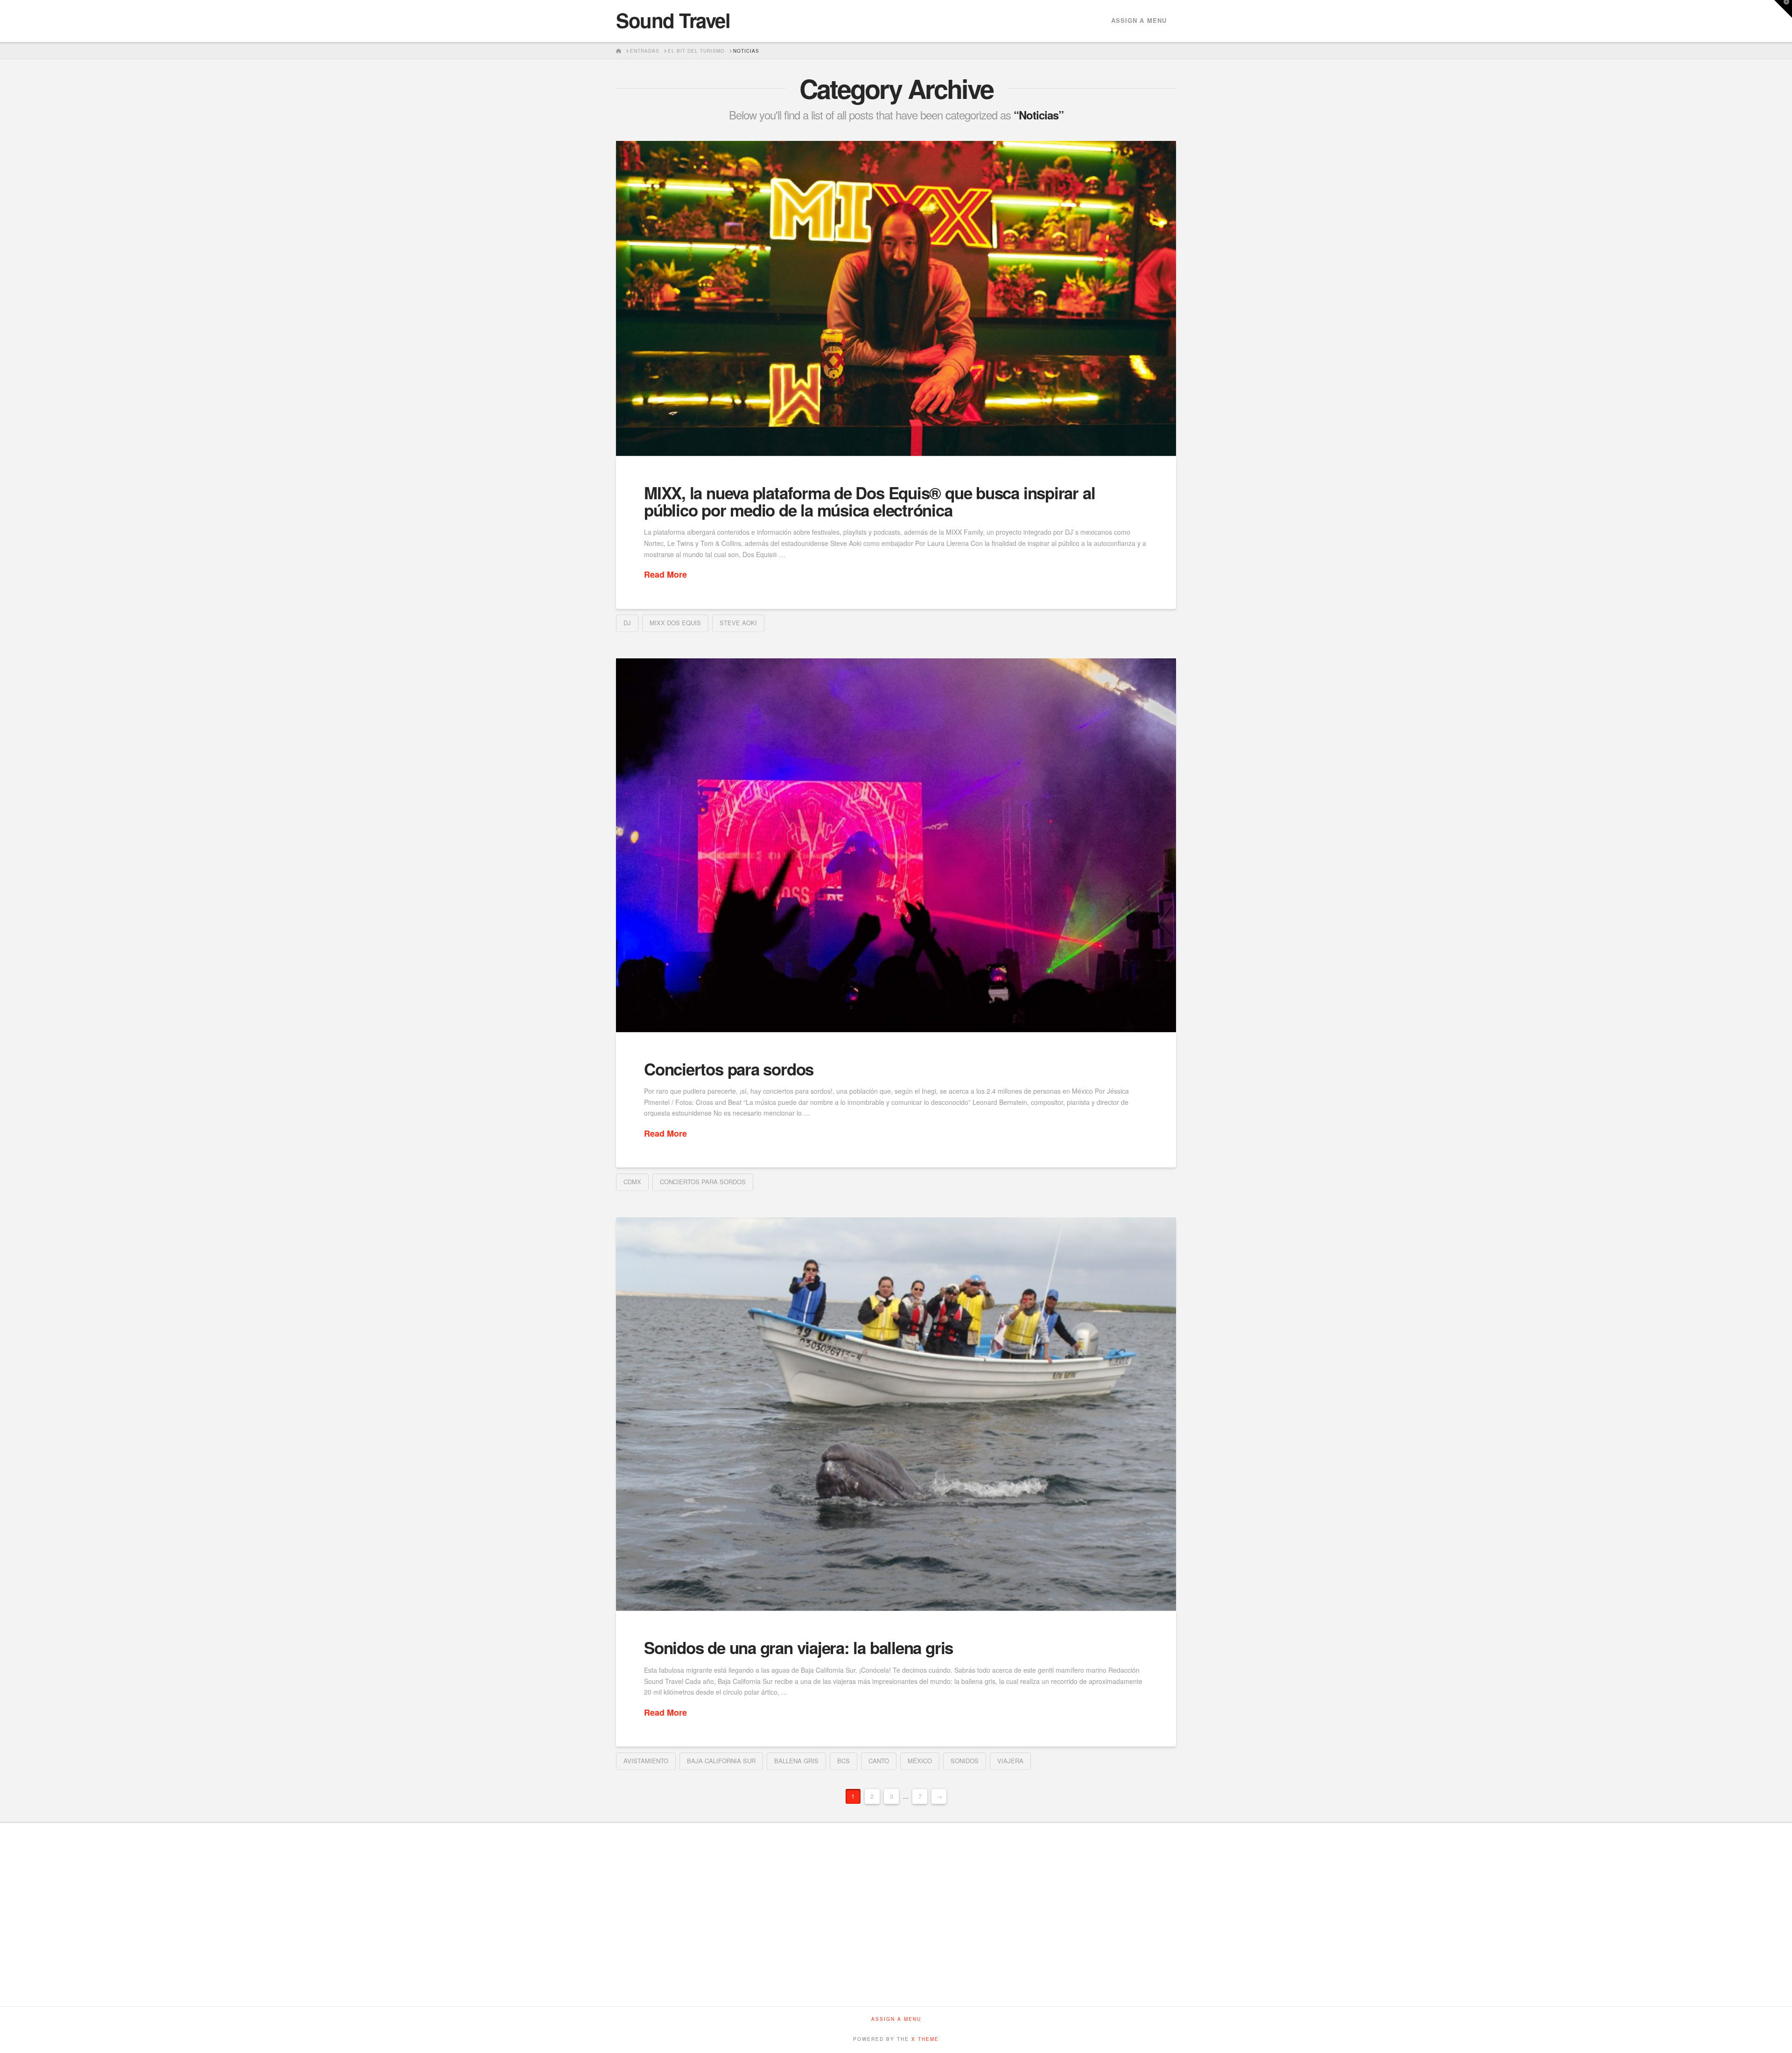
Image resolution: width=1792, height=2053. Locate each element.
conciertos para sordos (703, 1182)
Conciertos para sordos (729, 1069)
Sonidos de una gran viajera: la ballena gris (798, 1648)
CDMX (632, 1182)
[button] (1783, 9)
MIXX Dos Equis (675, 623)
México (920, 1761)
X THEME (925, 2039)
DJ (627, 623)
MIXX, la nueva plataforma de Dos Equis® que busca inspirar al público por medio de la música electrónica (869, 501)
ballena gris (796, 1761)
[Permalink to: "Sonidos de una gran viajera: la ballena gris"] (896, 1414)
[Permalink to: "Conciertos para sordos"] (896, 845)
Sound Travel (673, 20)
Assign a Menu (1139, 20)
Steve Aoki (738, 623)
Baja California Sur (721, 1761)
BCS (843, 1761)
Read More (665, 575)
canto (879, 1761)
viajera (1010, 1761)
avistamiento (646, 1761)
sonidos (965, 1761)
